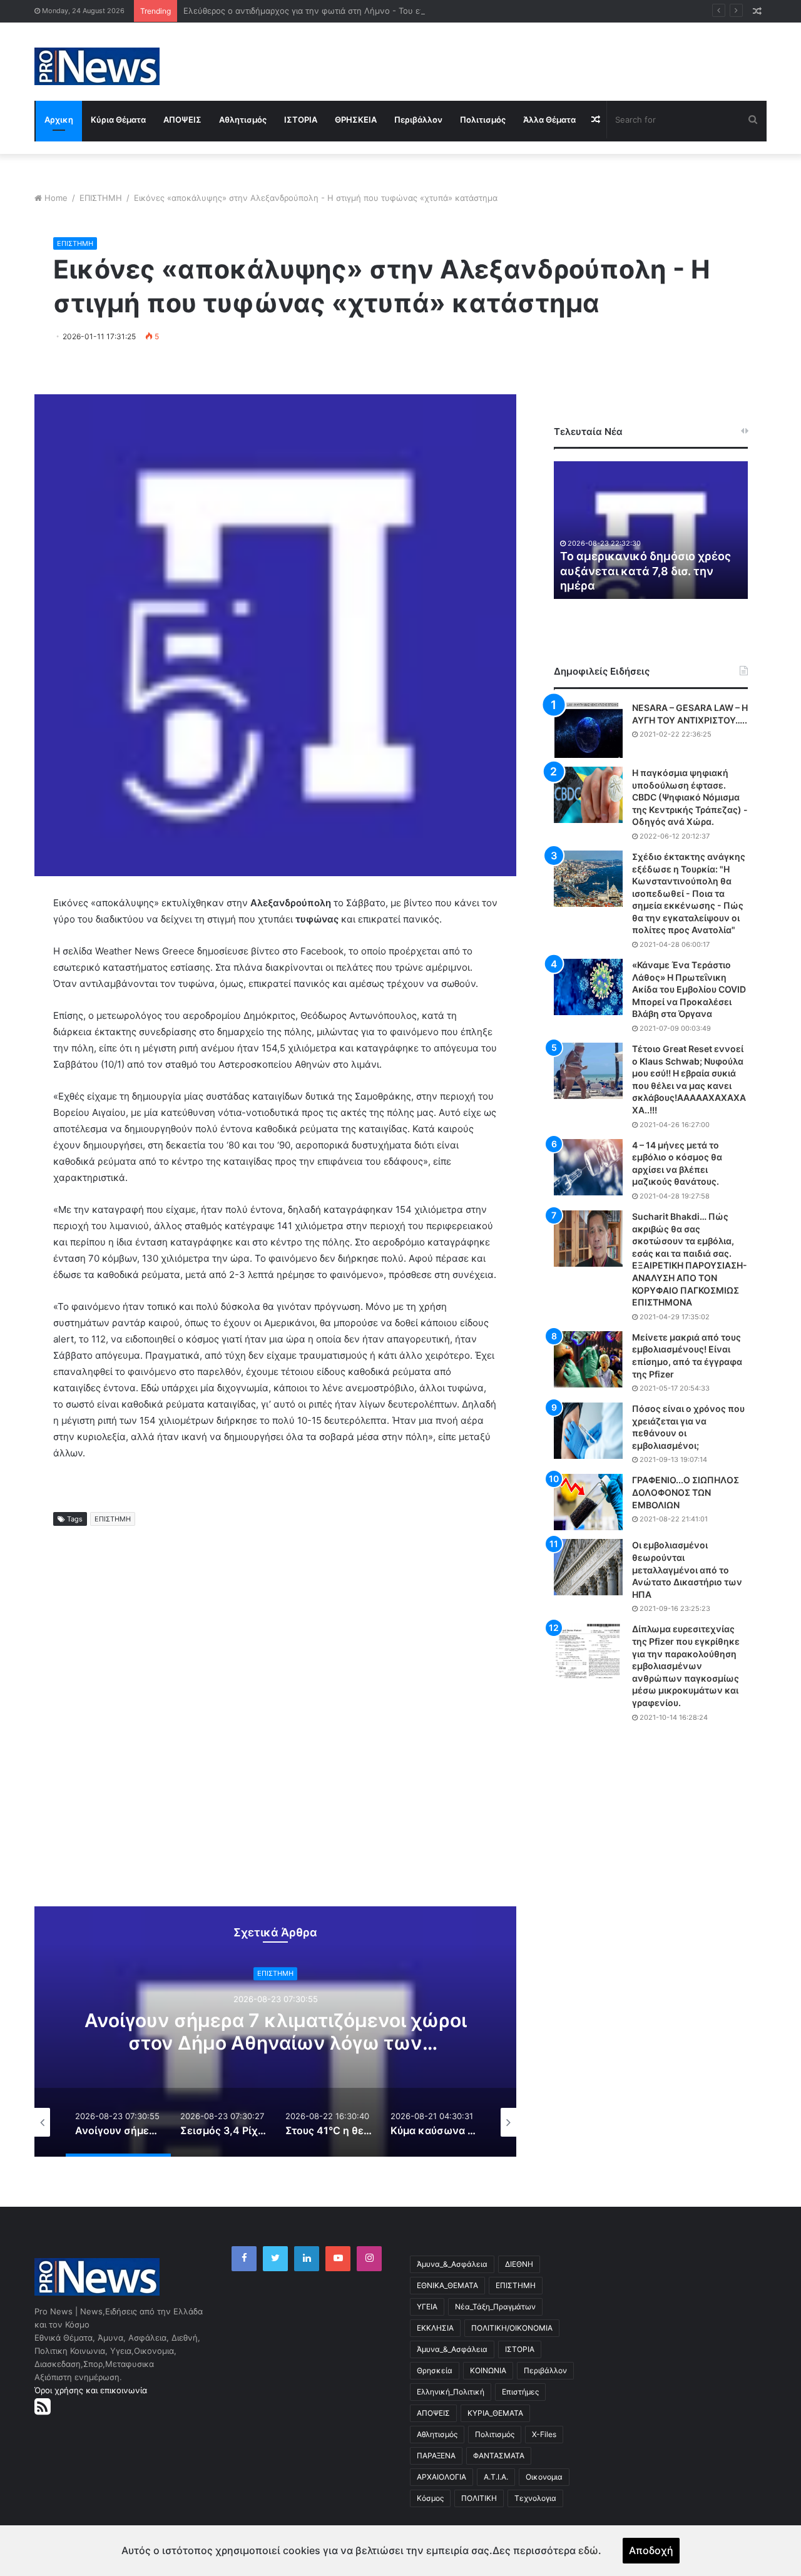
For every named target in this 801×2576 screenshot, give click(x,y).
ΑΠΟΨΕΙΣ (182, 120)
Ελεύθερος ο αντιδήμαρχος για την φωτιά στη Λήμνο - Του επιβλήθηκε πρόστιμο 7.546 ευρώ (364, 11)
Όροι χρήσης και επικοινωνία (91, 2390)
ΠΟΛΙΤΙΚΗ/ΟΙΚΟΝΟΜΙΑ (512, 2328)
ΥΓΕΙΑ (427, 2307)
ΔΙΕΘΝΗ (519, 2264)
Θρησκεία (435, 2370)
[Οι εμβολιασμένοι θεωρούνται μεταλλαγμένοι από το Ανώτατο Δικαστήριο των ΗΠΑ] (588, 1567)
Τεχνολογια (535, 2498)
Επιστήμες (520, 2392)
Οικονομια (544, 2477)
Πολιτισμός (483, 120)
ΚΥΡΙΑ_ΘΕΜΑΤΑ (495, 2413)
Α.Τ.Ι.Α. (496, 2477)
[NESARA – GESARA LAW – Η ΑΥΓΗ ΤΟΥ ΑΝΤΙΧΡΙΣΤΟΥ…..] (588, 730)
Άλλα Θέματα (549, 120)
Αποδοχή (651, 2550)
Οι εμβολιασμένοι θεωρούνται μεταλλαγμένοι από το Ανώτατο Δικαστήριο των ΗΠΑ (687, 1569)
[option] (275, 2032)
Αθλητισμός (243, 120)
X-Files (544, 2434)
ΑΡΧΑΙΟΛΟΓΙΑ (441, 2477)
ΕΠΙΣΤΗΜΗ (101, 198)
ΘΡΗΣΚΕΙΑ (356, 120)
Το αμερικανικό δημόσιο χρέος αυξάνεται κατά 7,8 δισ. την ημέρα (645, 571)
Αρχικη (59, 120)
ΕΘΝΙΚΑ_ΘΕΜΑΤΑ (447, 2285)
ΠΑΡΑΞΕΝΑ (436, 2456)
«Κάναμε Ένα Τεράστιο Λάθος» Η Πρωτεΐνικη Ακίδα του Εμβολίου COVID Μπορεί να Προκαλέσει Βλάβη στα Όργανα (689, 989)
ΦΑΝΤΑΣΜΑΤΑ (499, 2456)
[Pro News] (97, 66)
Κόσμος (430, 2498)
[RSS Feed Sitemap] (43, 2406)
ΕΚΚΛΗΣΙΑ (435, 2328)
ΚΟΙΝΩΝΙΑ (488, 2370)
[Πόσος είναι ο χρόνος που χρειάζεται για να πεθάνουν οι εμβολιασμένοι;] (588, 1431)
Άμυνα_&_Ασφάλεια (452, 2264)
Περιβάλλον (418, 120)
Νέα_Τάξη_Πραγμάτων (495, 2307)
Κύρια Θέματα (118, 120)
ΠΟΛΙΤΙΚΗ (479, 2498)
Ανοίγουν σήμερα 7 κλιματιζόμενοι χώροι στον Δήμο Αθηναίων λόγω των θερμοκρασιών (276, 2043)
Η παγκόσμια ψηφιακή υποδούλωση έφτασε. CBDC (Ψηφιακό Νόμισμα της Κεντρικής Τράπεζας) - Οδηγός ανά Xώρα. (690, 797)
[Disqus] (275, 1727)
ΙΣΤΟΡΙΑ (301, 120)
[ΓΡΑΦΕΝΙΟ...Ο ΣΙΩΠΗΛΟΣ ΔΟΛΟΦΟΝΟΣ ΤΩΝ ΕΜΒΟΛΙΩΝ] (588, 1502)
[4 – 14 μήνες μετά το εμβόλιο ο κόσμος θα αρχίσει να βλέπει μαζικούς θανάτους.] (588, 1167)
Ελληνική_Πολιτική (451, 2392)
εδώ (588, 2550)
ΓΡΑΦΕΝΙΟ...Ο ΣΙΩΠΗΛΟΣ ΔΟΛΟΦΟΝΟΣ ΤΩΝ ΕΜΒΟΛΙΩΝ (686, 1492)
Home (56, 198)
